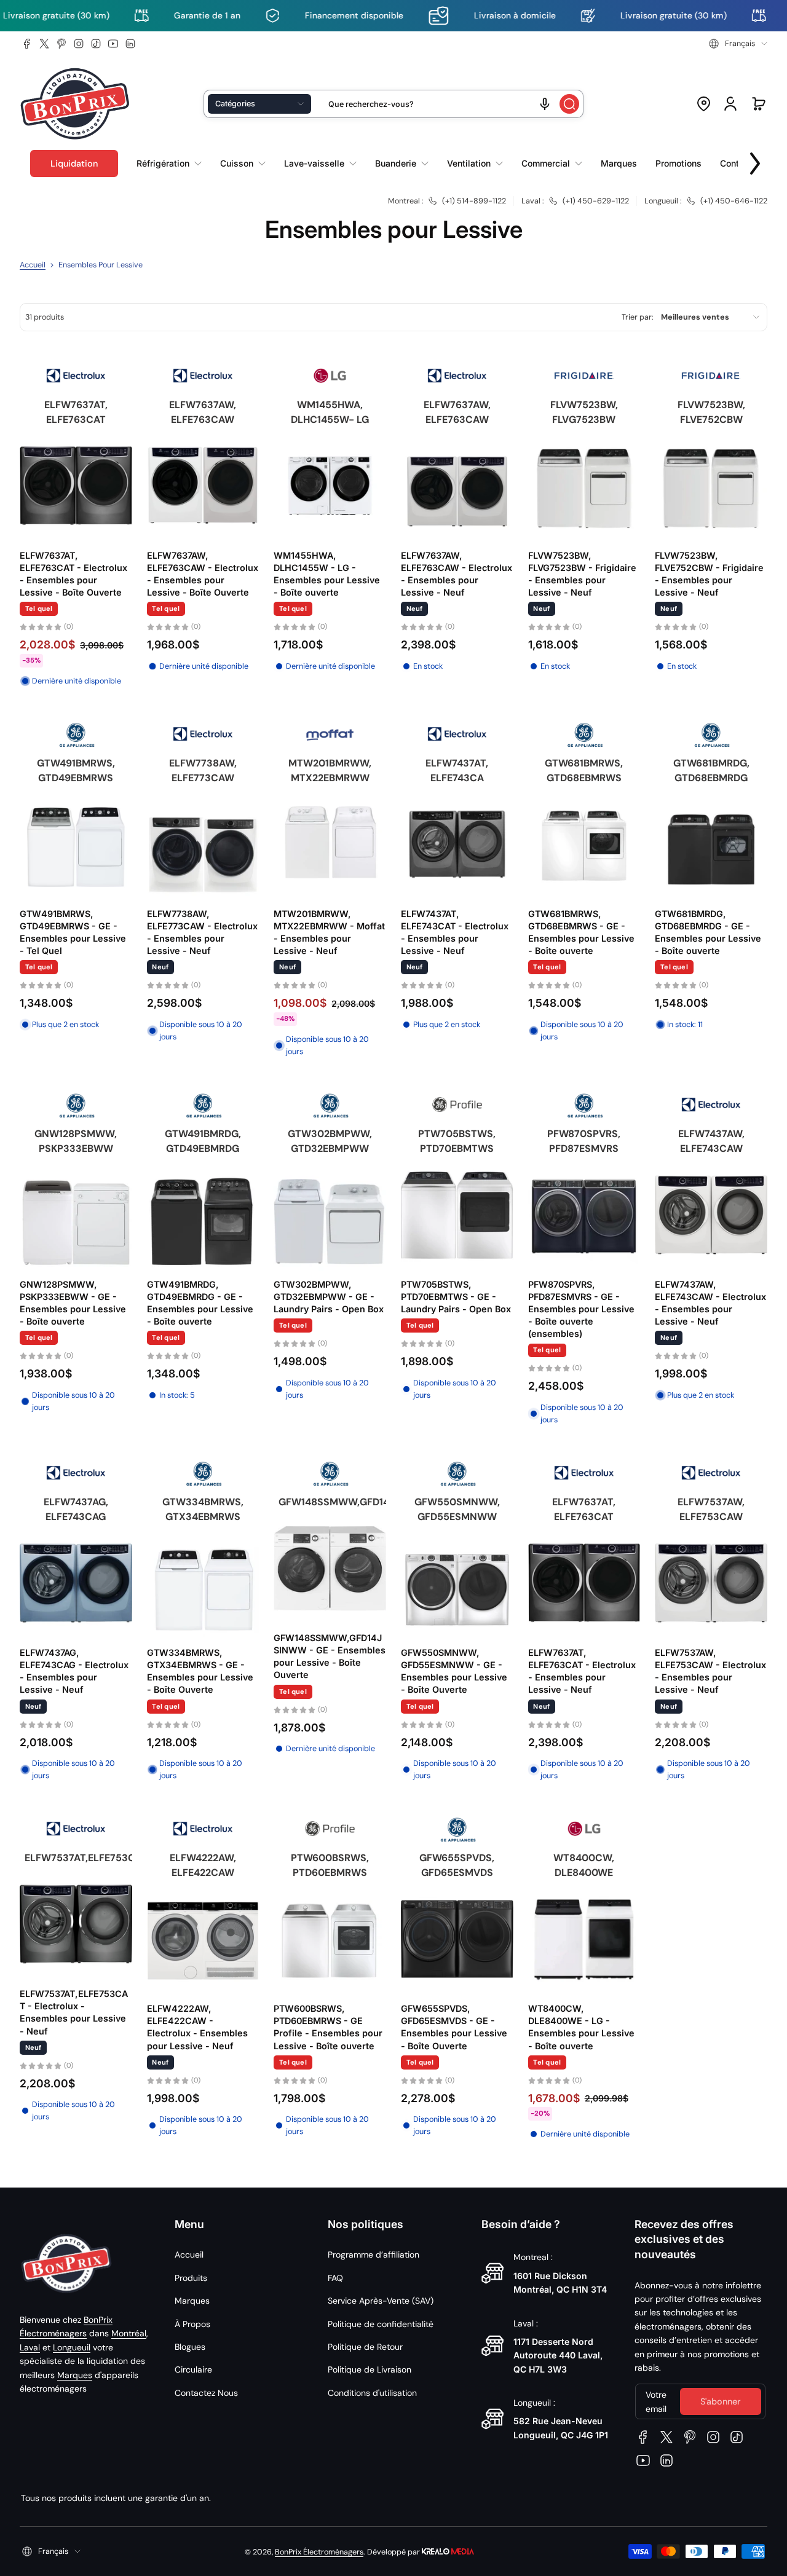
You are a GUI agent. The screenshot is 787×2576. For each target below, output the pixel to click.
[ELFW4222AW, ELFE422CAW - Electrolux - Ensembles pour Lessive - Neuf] (203, 1939)
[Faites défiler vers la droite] (755, 160)
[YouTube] (113, 44)
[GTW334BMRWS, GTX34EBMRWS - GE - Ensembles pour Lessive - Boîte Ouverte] (203, 1583)
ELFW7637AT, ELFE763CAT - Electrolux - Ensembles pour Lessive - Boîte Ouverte (73, 574)
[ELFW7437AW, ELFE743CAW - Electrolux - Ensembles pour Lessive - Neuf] (711, 1215)
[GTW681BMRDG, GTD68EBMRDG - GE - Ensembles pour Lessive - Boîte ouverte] (711, 844)
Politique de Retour (365, 2347)
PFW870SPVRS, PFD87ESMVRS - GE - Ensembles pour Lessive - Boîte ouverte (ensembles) (581, 1309)
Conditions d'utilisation (372, 2393)
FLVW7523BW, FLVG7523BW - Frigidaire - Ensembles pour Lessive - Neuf (582, 574)
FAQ (335, 2278)
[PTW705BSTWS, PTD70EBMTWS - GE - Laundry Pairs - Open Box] (457, 1215)
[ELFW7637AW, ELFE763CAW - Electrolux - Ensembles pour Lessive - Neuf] (457, 486)
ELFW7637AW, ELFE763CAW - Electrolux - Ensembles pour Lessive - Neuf (457, 574)
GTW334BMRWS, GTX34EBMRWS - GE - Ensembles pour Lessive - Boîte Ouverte (200, 1671)
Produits (191, 2278)
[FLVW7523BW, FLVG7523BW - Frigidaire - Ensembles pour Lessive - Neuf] (584, 486)
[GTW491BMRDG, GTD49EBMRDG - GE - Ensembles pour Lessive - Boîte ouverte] (203, 1215)
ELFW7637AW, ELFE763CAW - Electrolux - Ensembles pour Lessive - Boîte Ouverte (203, 574)
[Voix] (545, 104)
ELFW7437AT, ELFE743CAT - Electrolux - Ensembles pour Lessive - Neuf (455, 932)
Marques (75, 2375)
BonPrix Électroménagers (319, 2552)
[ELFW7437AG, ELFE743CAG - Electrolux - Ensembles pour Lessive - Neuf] (76, 1583)
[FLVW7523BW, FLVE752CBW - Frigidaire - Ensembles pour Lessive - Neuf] (711, 486)
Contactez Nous (206, 2393)
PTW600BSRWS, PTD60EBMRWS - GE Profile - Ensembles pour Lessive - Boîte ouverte (328, 2027)
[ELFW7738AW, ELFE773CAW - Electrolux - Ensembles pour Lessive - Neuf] (203, 844)
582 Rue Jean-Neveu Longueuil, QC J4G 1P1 (561, 2428)
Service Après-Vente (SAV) (381, 2301)
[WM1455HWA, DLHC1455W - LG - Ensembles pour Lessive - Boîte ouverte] (330, 486)
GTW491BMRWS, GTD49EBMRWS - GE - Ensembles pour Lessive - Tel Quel (73, 932)
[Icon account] (730, 104)
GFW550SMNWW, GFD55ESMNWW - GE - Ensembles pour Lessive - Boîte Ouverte (454, 1671)
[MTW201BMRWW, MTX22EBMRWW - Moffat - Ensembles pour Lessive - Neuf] (330, 844)
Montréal (129, 2333)
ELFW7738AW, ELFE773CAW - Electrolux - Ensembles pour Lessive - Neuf (202, 932)
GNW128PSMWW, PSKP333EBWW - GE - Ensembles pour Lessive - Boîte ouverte (73, 1303)
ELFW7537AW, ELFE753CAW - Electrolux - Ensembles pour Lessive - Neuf (710, 1671)
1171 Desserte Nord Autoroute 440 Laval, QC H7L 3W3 (558, 2355)
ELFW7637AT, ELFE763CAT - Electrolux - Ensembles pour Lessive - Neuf (582, 1671)
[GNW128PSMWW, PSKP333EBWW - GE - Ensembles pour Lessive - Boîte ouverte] (76, 1215)
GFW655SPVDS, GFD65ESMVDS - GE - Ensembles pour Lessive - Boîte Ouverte (454, 2027)
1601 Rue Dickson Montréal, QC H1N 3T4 (560, 2283)
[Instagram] (79, 44)
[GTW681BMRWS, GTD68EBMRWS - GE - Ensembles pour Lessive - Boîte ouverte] (584, 844)
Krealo (448, 2550)
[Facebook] (27, 44)
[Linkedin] (130, 44)
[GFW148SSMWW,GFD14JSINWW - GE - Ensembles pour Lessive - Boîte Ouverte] (330, 1568)
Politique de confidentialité (381, 2324)
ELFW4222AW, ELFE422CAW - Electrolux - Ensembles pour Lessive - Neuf (197, 2027)
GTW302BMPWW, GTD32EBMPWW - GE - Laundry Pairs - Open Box (329, 1297)
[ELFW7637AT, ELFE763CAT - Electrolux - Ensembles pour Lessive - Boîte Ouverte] (76, 486)
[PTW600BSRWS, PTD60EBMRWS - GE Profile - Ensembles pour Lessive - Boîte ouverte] (330, 1939)
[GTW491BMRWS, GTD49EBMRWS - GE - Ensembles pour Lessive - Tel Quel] (76, 844)
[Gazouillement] (44, 44)
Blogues (190, 2347)
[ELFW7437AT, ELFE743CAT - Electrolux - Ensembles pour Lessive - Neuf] (457, 844)
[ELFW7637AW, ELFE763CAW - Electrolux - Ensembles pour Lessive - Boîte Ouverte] (203, 486)
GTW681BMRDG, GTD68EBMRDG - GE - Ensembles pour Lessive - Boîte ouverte (708, 932)
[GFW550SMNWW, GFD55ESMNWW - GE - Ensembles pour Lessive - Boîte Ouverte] (457, 1583)
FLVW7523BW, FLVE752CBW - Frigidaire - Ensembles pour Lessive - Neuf (709, 574)
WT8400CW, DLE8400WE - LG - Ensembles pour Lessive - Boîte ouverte (581, 2027)
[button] (738, 44)
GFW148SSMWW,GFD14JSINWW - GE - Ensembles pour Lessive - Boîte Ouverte (330, 1656)
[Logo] (75, 104)
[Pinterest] (61, 44)
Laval (30, 2347)
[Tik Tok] (96, 44)
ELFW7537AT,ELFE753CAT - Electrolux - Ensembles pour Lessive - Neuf (74, 2012)
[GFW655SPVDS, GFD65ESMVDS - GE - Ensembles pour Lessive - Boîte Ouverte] (457, 1939)
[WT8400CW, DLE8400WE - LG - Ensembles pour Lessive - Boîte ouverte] (584, 1939)
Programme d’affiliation (374, 2255)
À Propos (192, 2324)
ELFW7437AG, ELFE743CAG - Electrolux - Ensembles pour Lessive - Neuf (74, 1671)
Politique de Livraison (370, 2369)
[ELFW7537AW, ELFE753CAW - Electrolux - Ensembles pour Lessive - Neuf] (711, 1583)
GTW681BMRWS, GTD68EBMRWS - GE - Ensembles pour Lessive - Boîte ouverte (581, 932)
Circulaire (193, 2369)
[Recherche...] (569, 104)
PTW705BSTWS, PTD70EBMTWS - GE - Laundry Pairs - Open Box (456, 1297)
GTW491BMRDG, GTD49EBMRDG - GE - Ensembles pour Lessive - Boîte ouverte (200, 1303)
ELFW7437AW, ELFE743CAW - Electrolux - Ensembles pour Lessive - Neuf (710, 1303)
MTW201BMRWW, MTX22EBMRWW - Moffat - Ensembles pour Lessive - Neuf (329, 932)
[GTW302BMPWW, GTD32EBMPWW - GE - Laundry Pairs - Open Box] (330, 1215)
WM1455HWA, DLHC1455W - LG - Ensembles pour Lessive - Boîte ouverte (327, 574)
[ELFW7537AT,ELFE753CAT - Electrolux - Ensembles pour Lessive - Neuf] (76, 1924)
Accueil (33, 265)
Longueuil (72, 2347)
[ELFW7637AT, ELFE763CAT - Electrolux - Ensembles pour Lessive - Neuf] (584, 1583)
